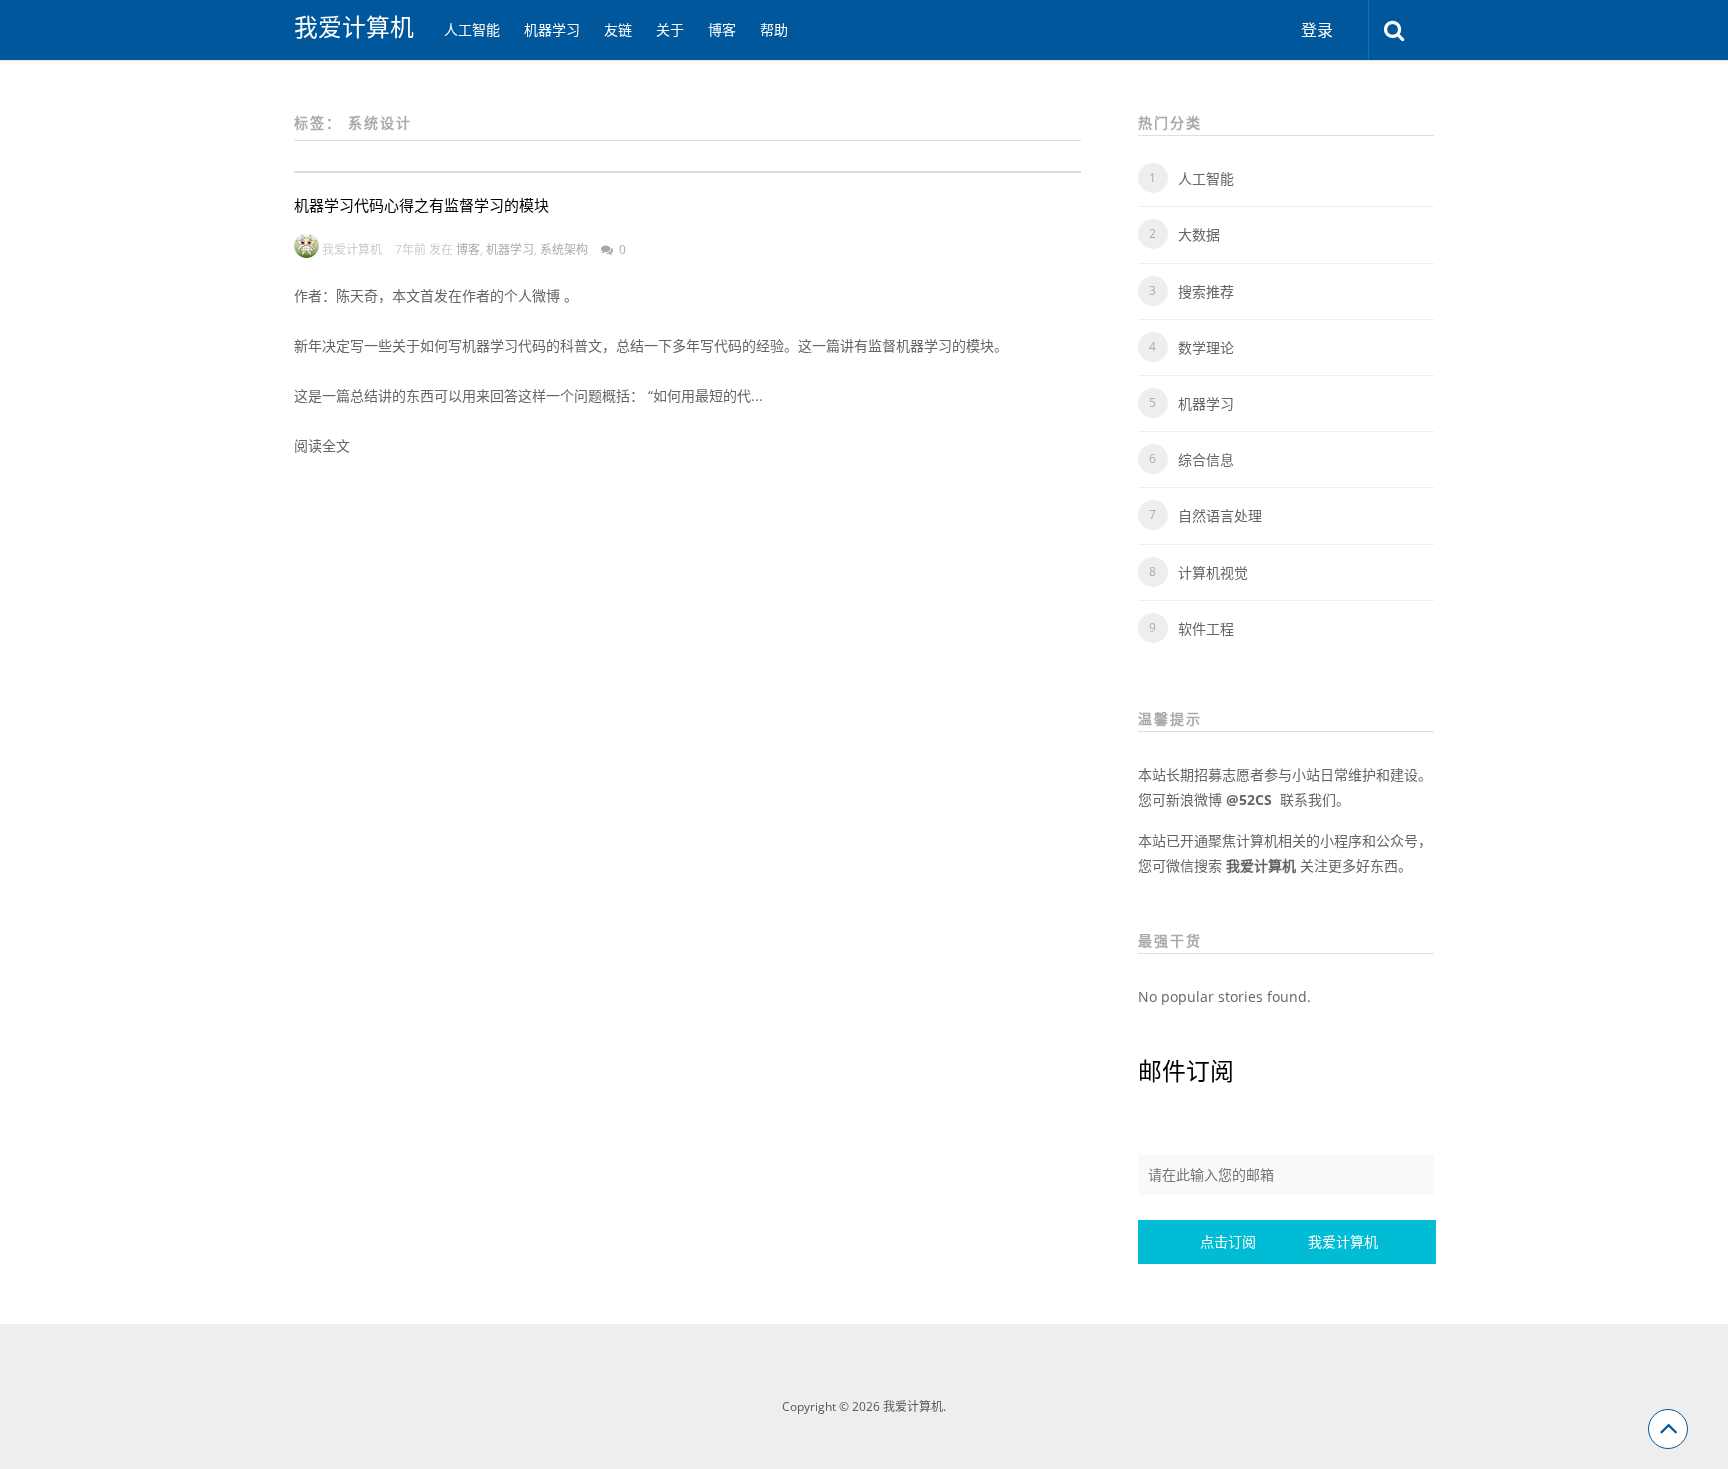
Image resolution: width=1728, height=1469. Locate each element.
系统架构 (564, 249)
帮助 (774, 29)
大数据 (1199, 234)
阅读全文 (322, 445)
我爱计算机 (354, 27)
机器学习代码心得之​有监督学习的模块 (421, 205)
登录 (1317, 30)
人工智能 (472, 29)
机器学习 (552, 29)
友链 (618, 29)
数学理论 (1206, 347)
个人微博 (534, 295)
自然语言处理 (1220, 515)
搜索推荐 (1206, 291)
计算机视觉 (1213, 572)
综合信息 (1206, 459)
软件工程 (1206, 628)
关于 (670, 29)
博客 (722, 29)
